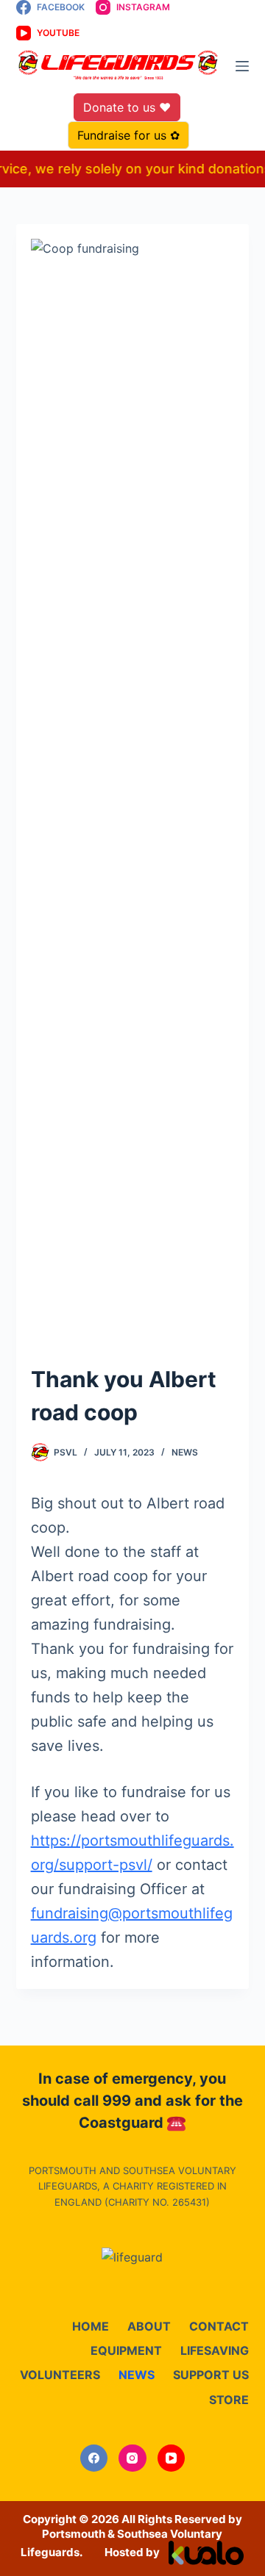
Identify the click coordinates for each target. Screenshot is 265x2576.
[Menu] (242, 66)
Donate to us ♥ (127, 107)
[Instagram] (132, 2458)
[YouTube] (172, 2458)
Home (91, 2326)
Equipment (126, 2350)
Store (229, 2400)
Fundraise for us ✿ (128, 135)
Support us (211, 2375)
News (185, 1452)
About (149, 2326)
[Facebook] (94, 2458)
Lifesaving (215, 2350)
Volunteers (60, 2375)
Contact (219, 2326)
